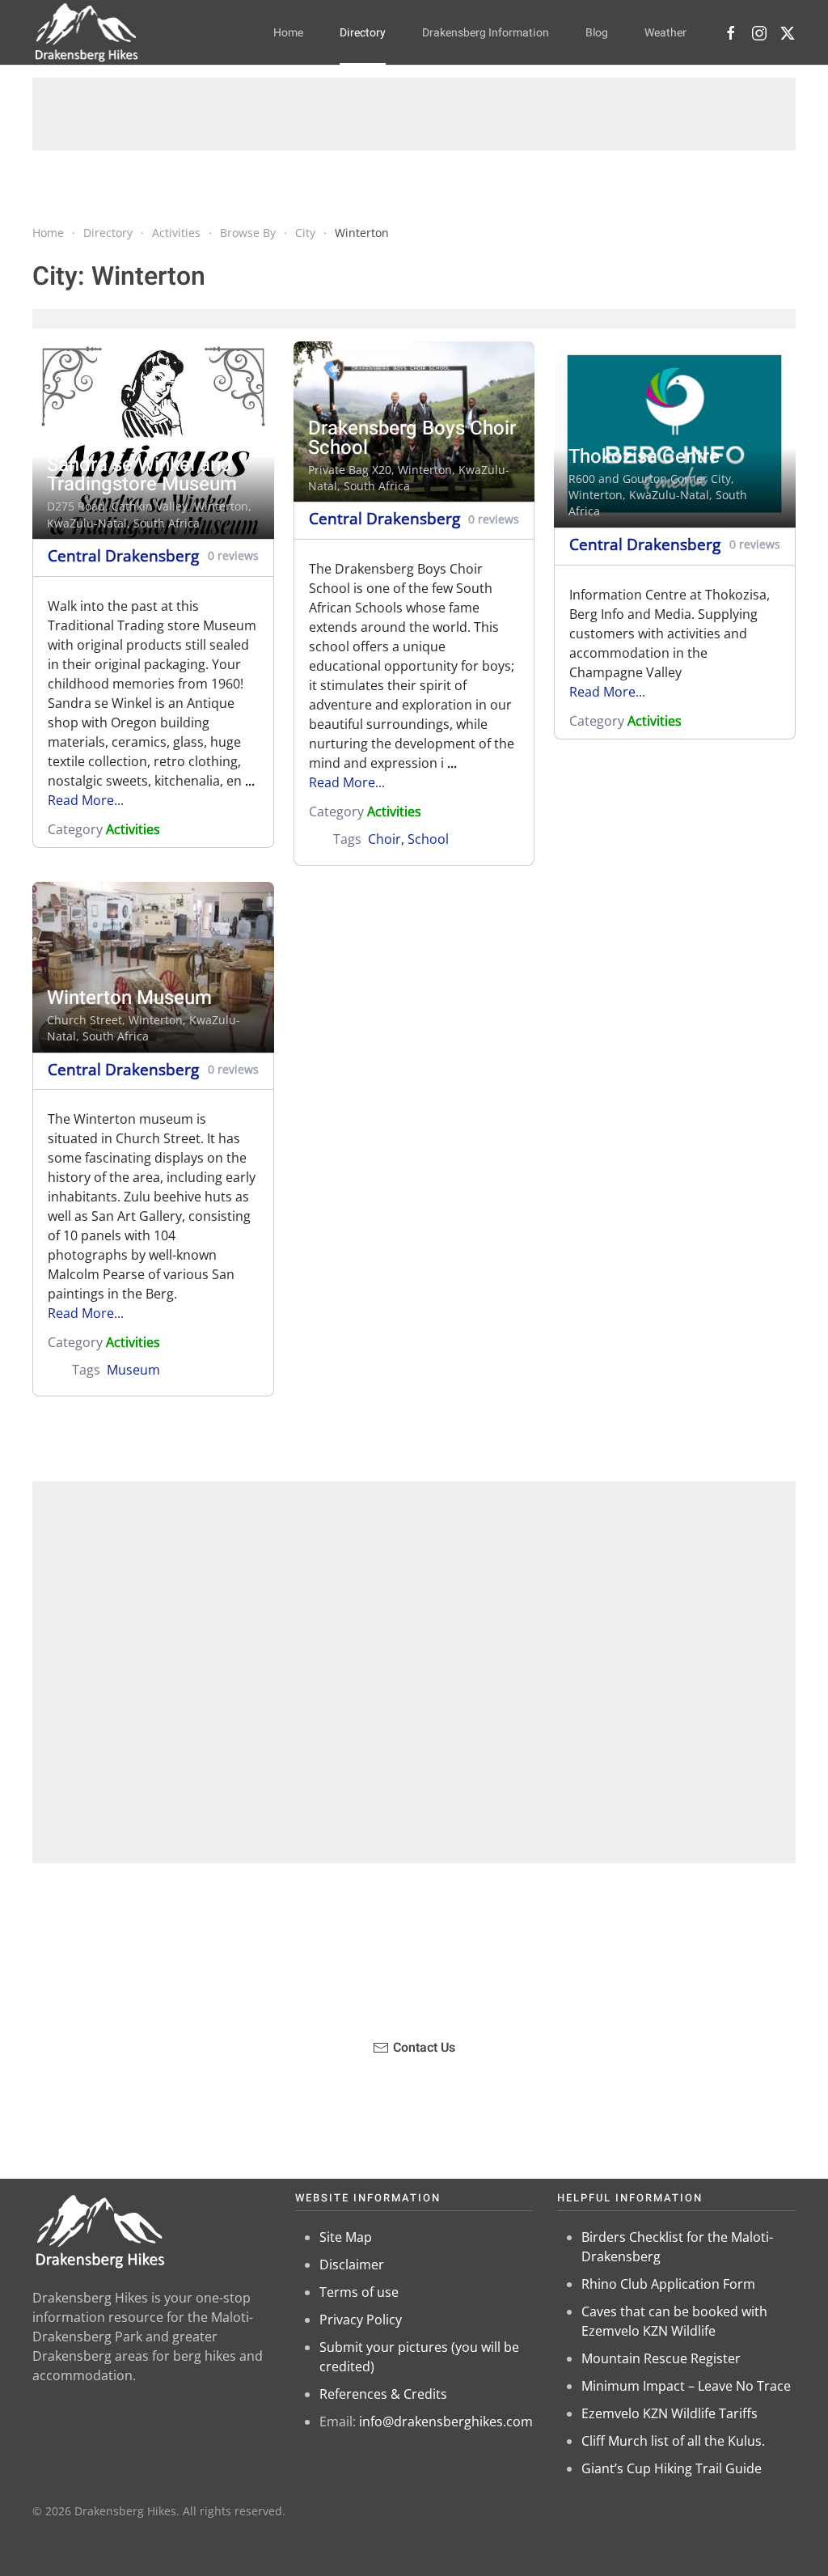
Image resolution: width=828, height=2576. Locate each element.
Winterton (221, 506)
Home (288, 33)
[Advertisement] (414, 114)
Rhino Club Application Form (668, 2284)
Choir (384, 839)
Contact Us (424, 2048)
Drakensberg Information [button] (486, 33)
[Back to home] (87, 32)
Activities (133, 829)
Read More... (86, 800)
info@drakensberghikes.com (446, 2421)
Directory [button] (363, 33)
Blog (597, 33)
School (428, 839)
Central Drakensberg (123, 555)
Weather (665, 33)
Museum (133, 1370)
